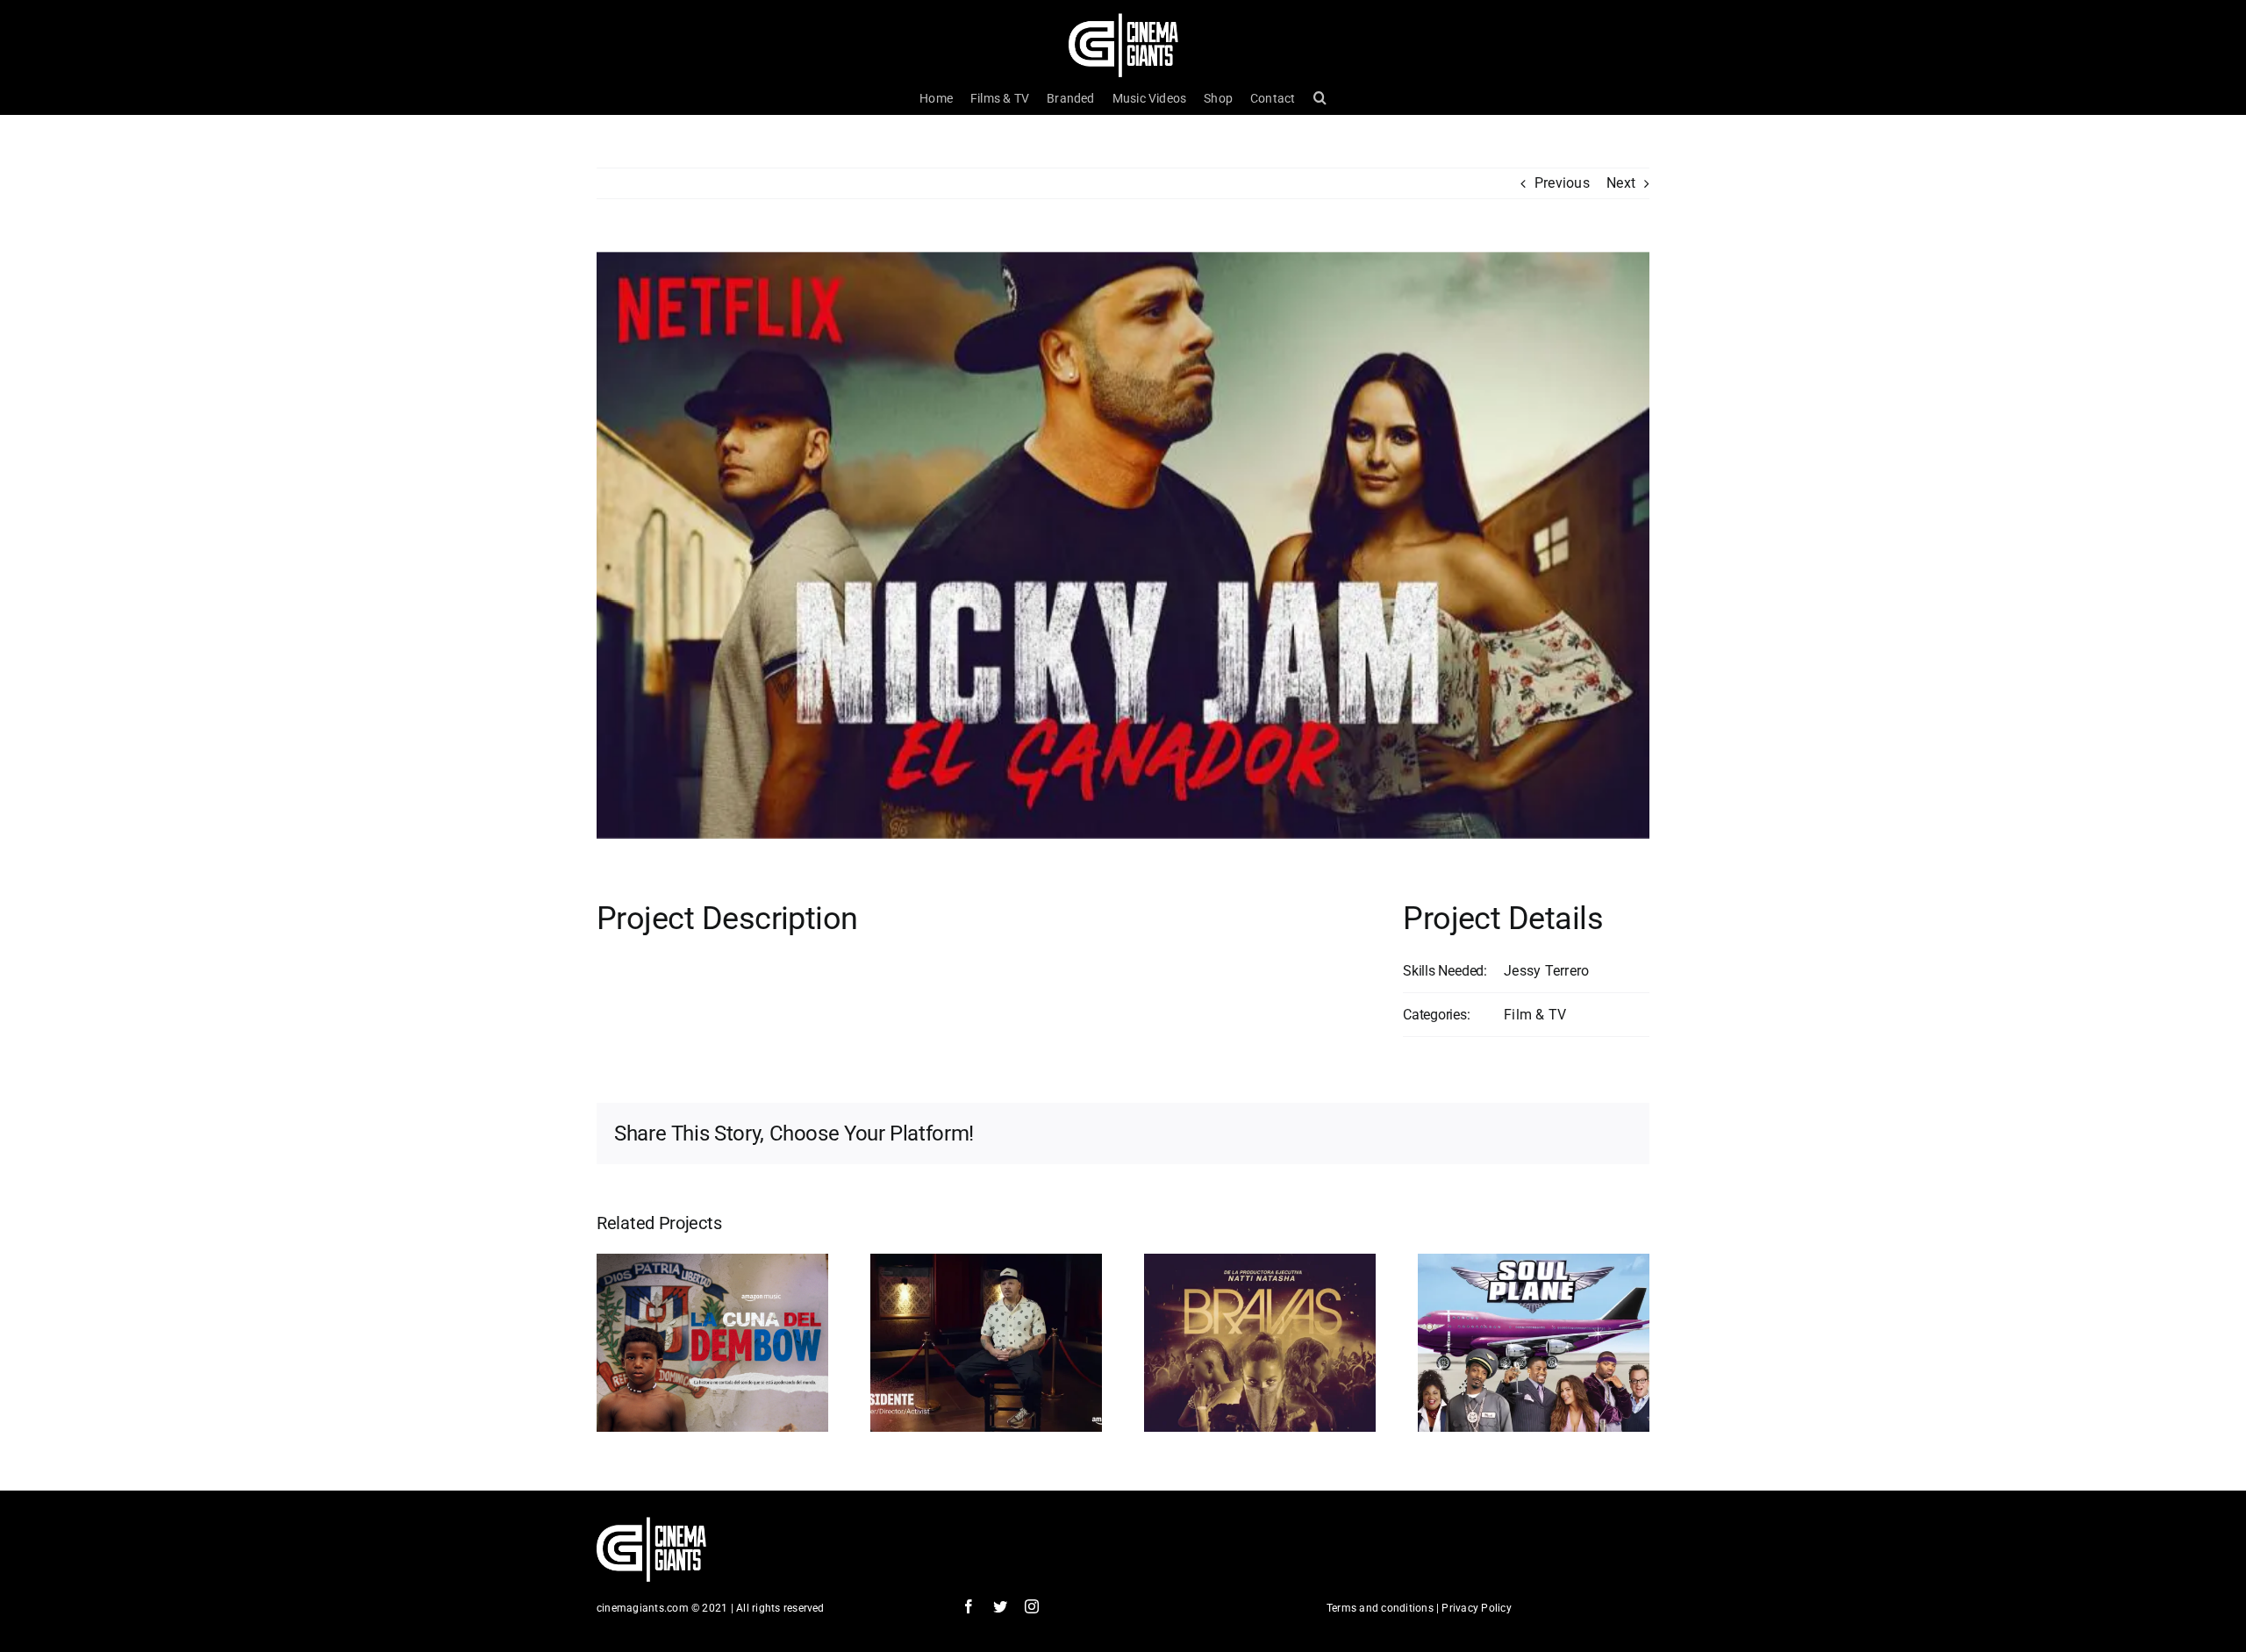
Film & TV (1535, 1015)
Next (1621, 183)
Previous (1562, 183)
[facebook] (969, 1606)
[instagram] (1032, 1606)
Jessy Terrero (1546, 971)
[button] (1320, 98)
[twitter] (1000, 1606)
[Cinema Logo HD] (1123, 20)
